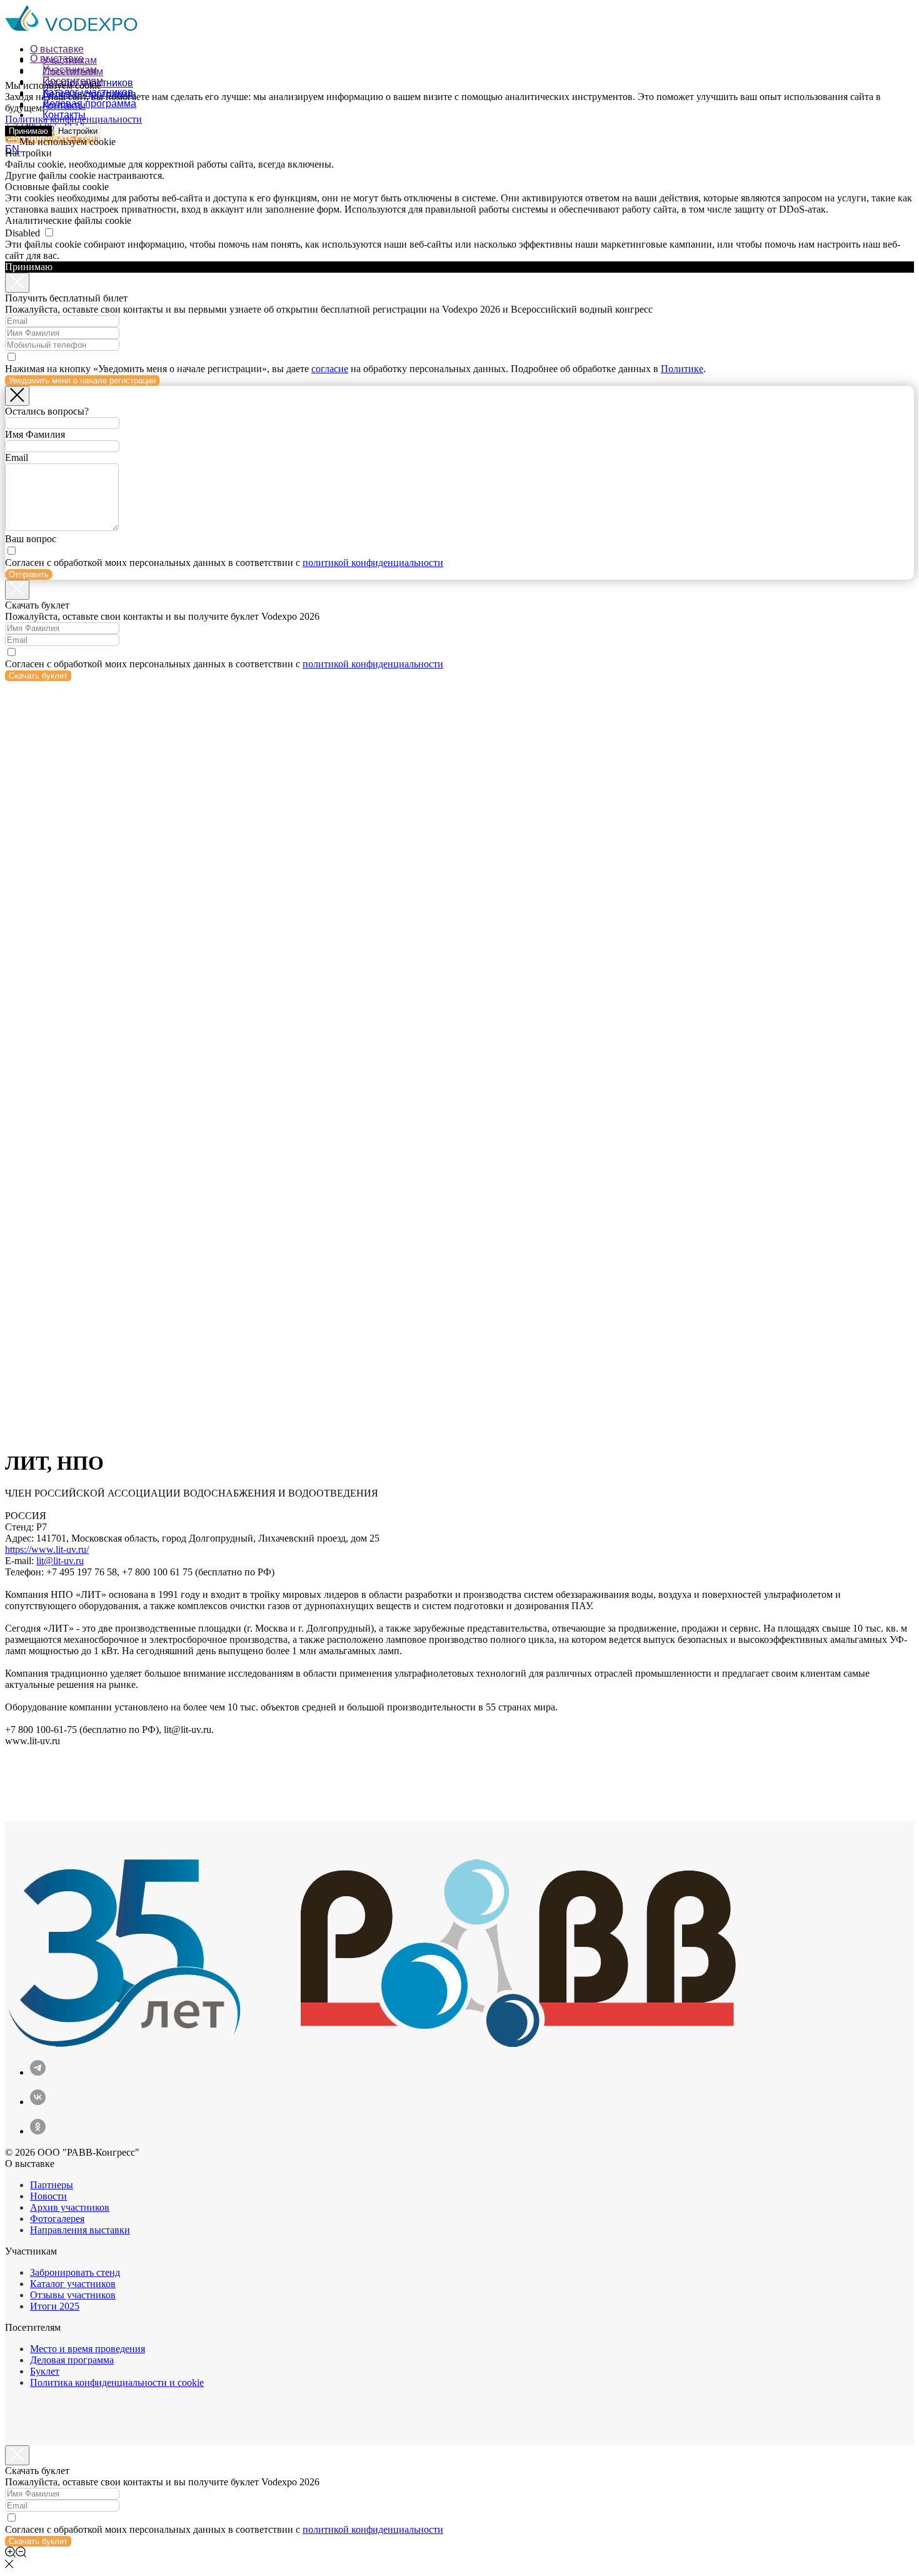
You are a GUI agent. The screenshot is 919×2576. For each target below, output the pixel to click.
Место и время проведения (88, 2349)
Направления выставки (80, 2230)
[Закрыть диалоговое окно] (17, 283)
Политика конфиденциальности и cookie (117, 2382)
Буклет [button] (45, 2371)
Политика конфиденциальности (73, 119)
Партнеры (52, 2185)
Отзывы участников (73, 2295)
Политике (682, 369)
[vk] (38, 2102)
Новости (48, 2196)
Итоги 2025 (55, 2306)
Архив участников (70, 2207)
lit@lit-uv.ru (60, 1561)
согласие (330, 369)
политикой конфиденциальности (373, 563)
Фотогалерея (57, 2219)
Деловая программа (89, 104)
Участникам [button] (70, 70)
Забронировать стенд (75, 2272)
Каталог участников (73, 2284)
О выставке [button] (57, 49)
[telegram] (38, 2072)
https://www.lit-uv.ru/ (47, 1549)
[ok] (38, 2131)
